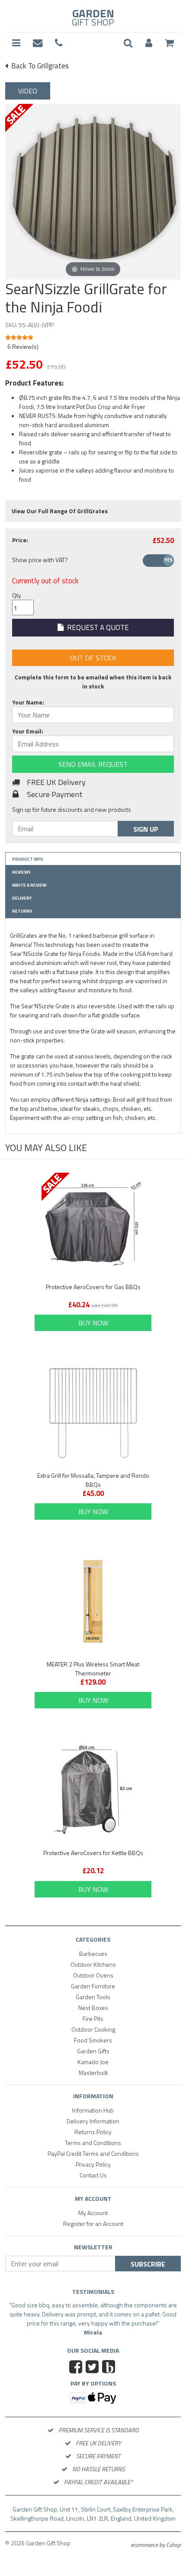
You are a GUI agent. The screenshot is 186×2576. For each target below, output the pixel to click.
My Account (93, 2213)
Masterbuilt (93, 2073)
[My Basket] (169, 43)
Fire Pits (93, 2018)
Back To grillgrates (39, 66)
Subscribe (148, 2264)
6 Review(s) (23, 346)
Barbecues (93, 1954)
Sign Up (146, 829)
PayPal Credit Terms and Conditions (93, 2153)
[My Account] (149, 43)
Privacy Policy (93, 2164)
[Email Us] (38, 43)
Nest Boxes (93, 2008)
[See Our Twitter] (93, 2368)
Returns (22, 911)
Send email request (93, 764)
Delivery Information (93, 2121)
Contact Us (93, 2175)
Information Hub (93, 2110)
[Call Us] (59, 43)
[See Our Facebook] (77, 2368)
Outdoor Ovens (93, 1975)
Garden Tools (93, 1997)
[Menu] (16, 43)
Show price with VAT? (40, 560)
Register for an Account (93, 2224)
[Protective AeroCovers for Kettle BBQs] (93, 1790)
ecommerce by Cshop (156, 2545)
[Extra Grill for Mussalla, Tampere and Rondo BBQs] (93, 1413)
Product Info (28, 859)
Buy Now (93, 1323)
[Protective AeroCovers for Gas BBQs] (93, 1224)
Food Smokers (93, 2040)
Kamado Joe (93, 2062)
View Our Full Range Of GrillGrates (60, 511)
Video (28, 91)
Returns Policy (93, 2132)
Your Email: (28, 731)
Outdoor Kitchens (93, 1964)
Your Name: (28, 702)
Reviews (21, 872)
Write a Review (29, 885)
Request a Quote (96, 627)
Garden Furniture (93, 1986)
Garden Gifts (93, 2051)
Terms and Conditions (93, 2143)
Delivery (22, 898)
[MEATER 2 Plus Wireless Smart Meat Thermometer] (93, 1602)
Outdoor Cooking (93, 2029)
